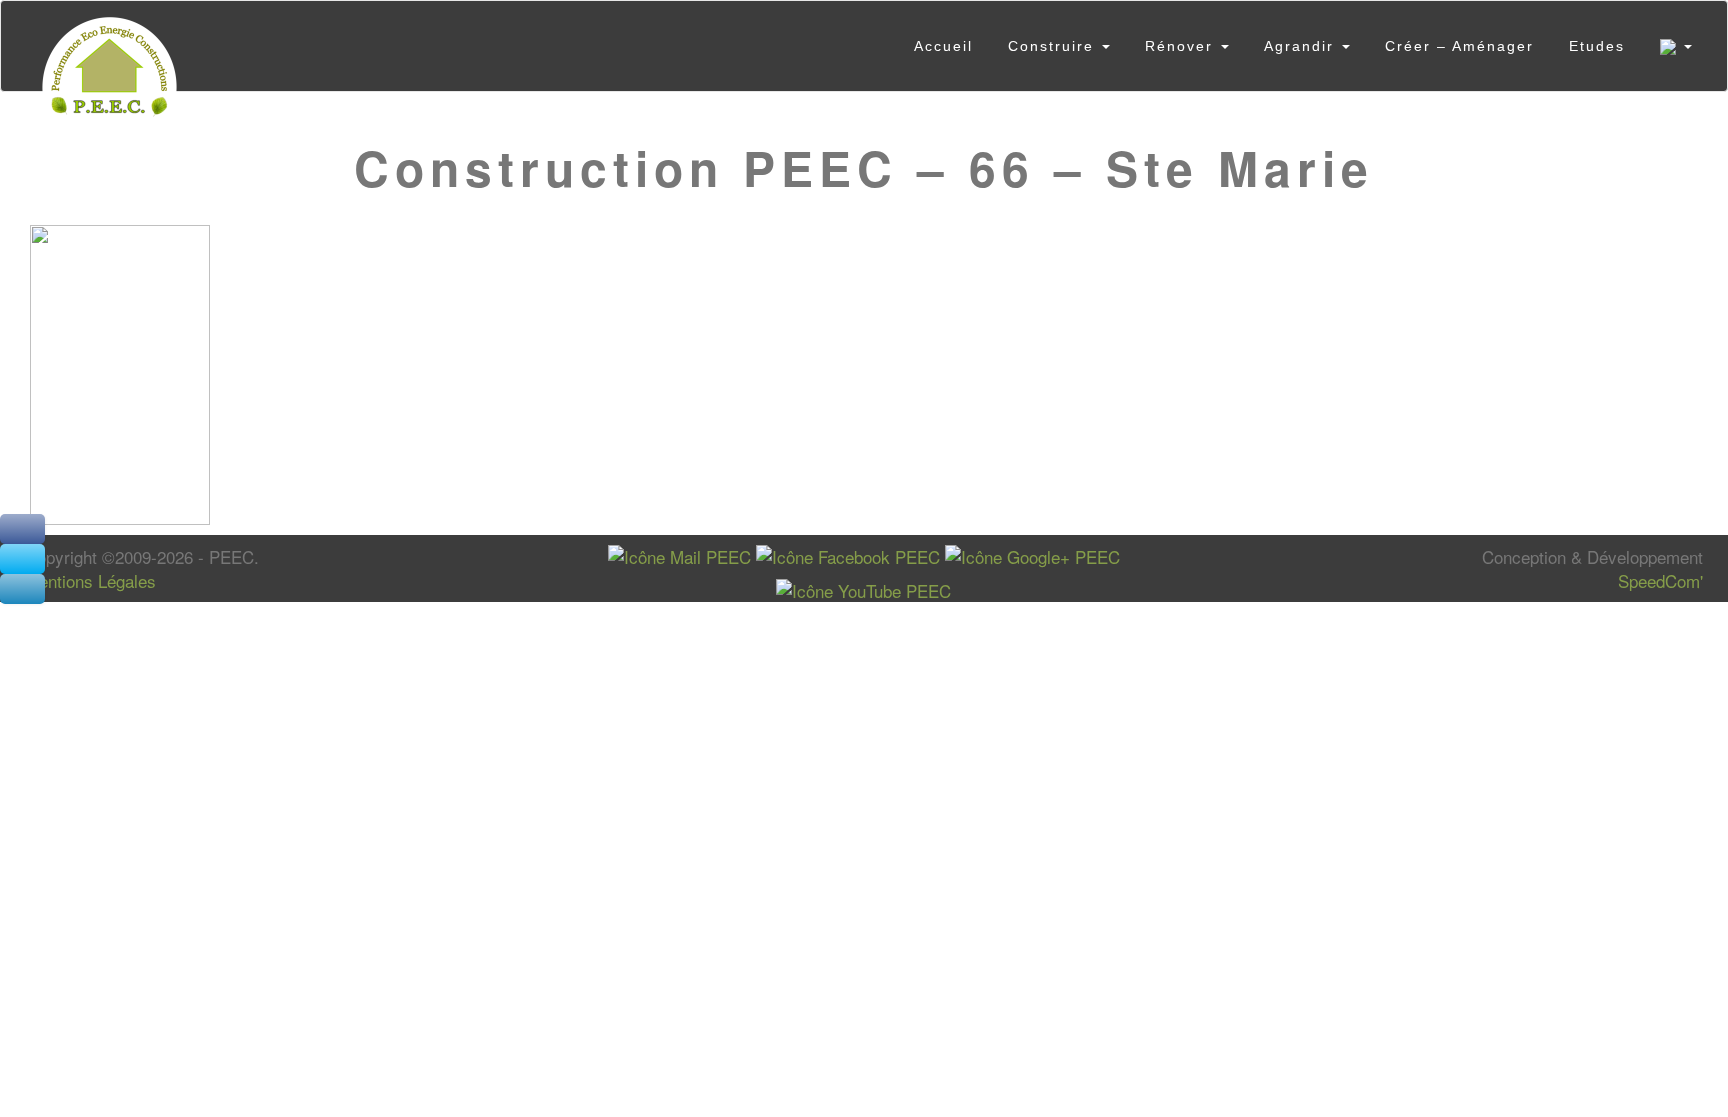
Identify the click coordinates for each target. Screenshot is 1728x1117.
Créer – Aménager (1459, 46)
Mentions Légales (90, 580)
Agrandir (1302, 46)
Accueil (943, 46)
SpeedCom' (1660, 580)
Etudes (1597, 46)
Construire (1054, 46)
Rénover (1182, 46)
